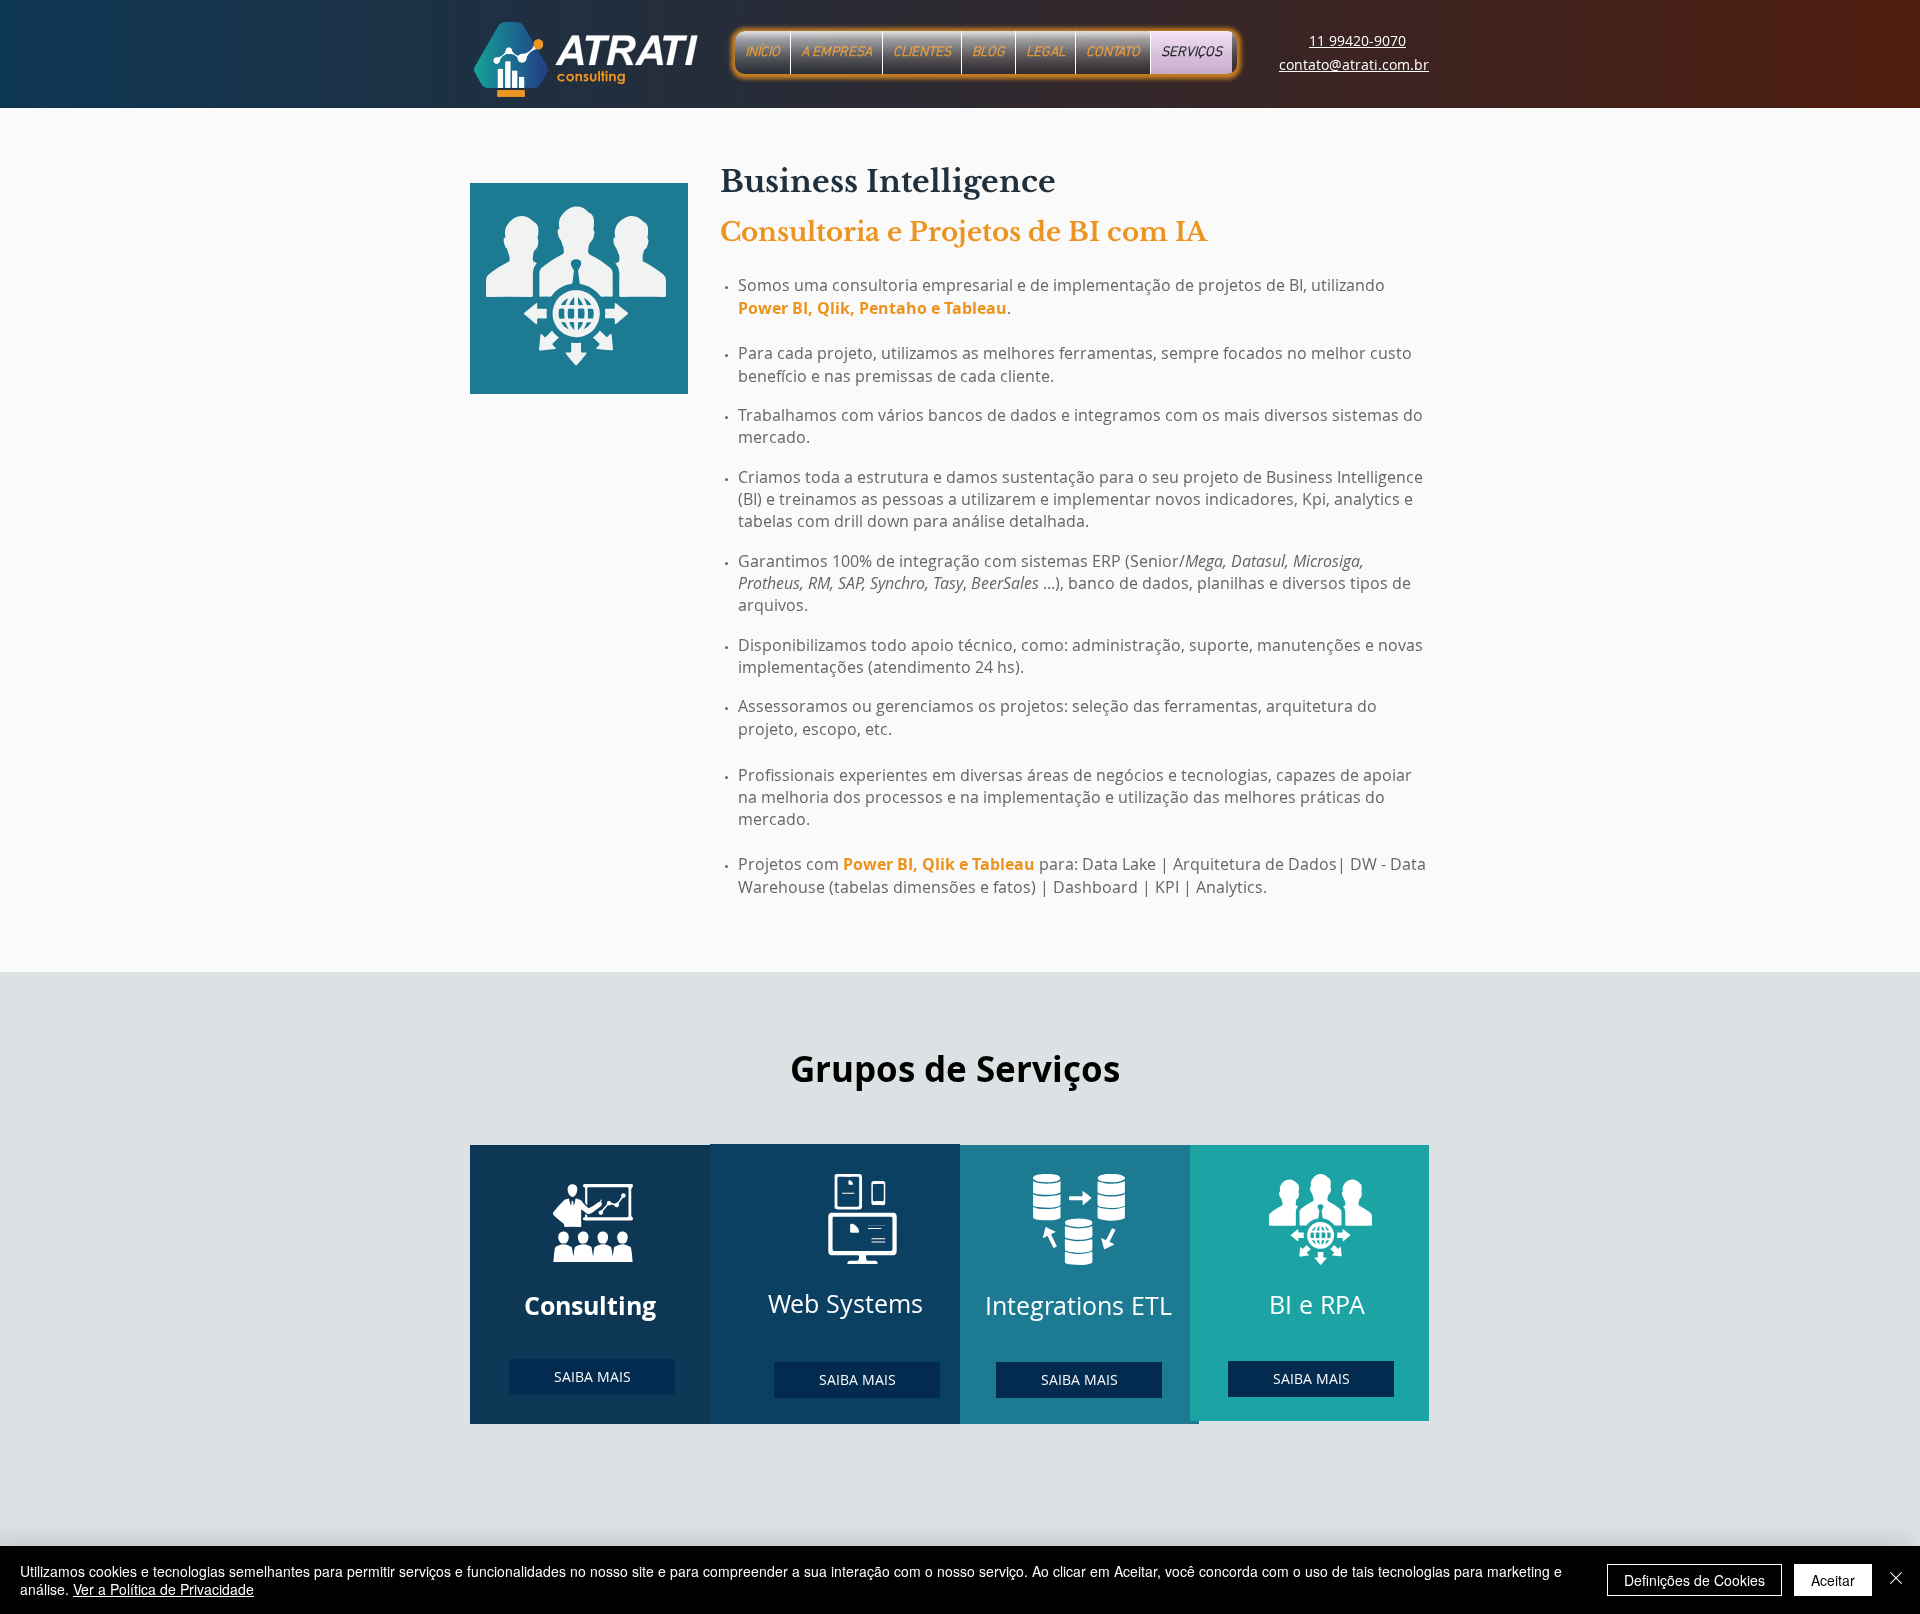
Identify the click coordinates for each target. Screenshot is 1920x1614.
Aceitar (1833, 1580)
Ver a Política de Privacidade (163, 1589)
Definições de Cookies (1694, 1580)
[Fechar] (1896, 1580)
